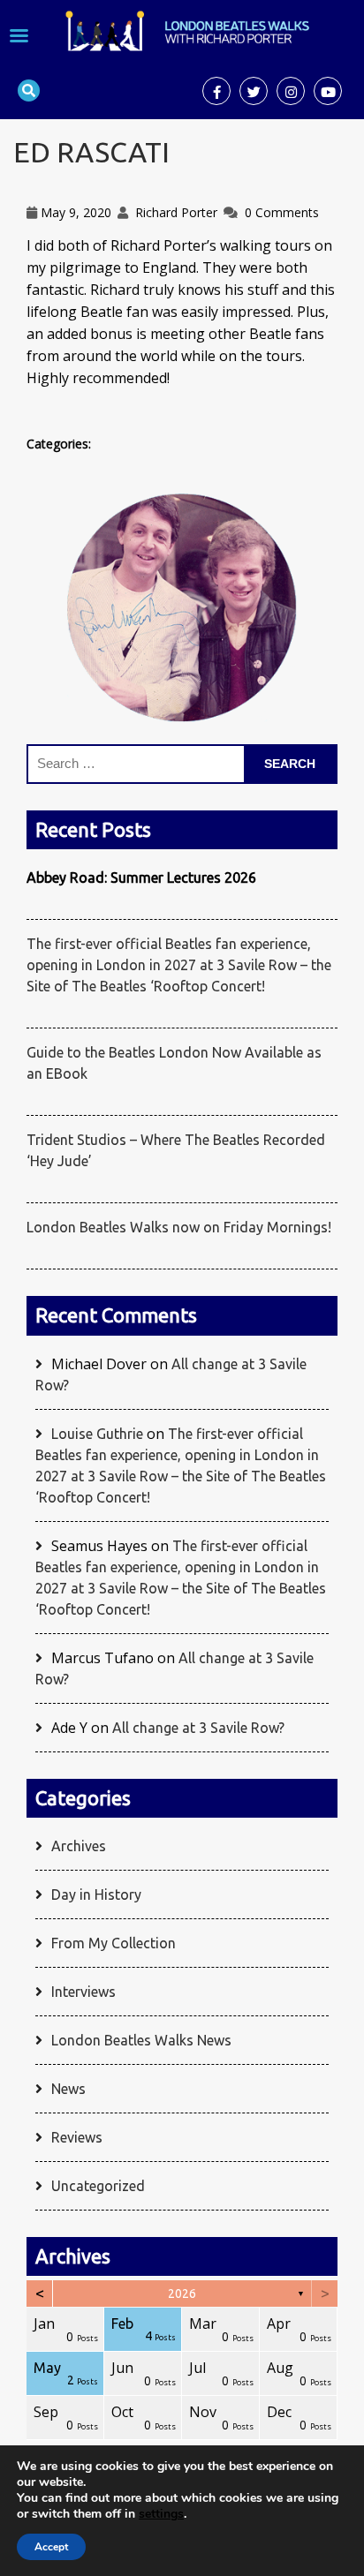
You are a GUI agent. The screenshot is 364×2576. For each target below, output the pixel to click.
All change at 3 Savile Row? (198, 1728)
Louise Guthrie (97, 1434)
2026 (182, 2294)
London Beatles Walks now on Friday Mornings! (179, 1227)
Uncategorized (98, 2186)
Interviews (83, 1992)
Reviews (77, 2137)
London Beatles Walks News (141, 2040)
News (68, 2089)
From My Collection (114, 1943)
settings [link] (161, 2514)
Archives (79, 1846)
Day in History (96, 1894)
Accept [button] (51, 2547)
